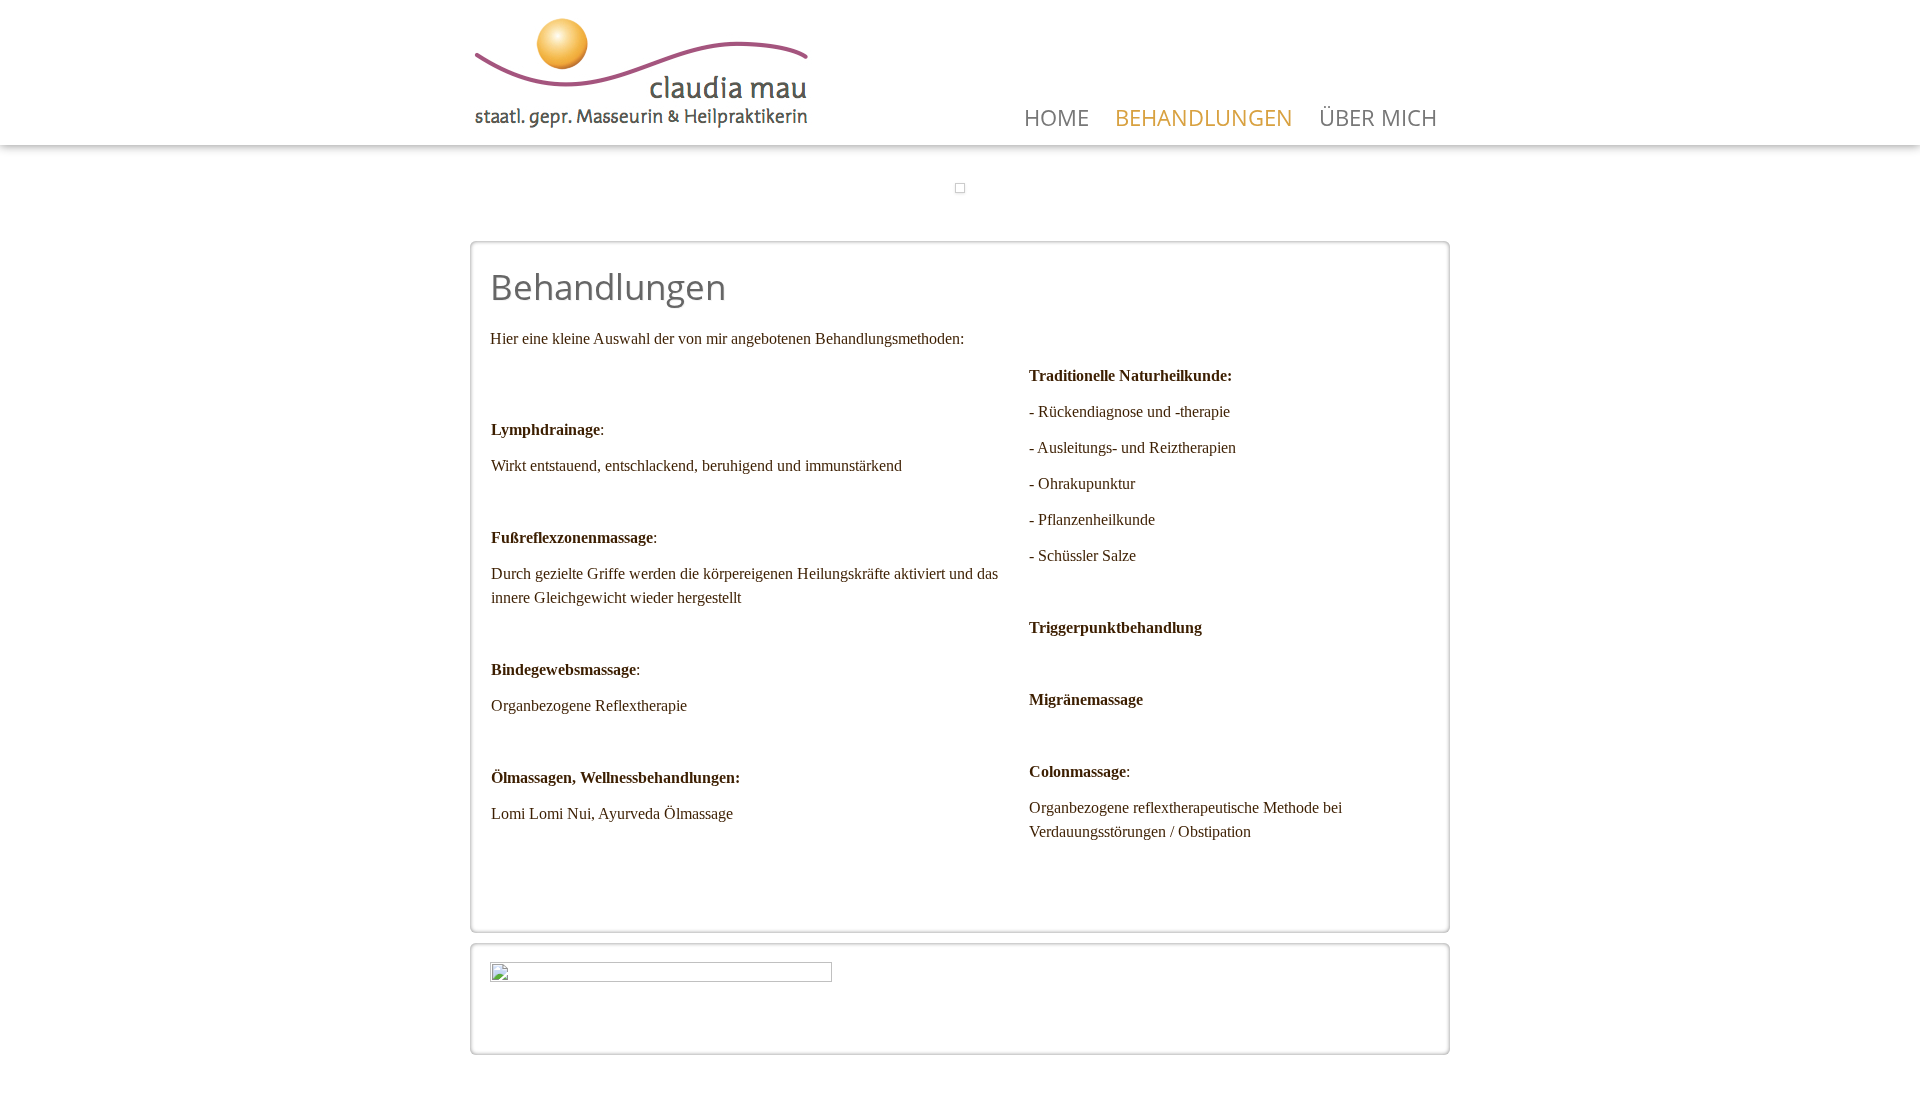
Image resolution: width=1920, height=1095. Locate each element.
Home (1056, 117)
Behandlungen (1204, 117)
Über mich (1378, 117)
